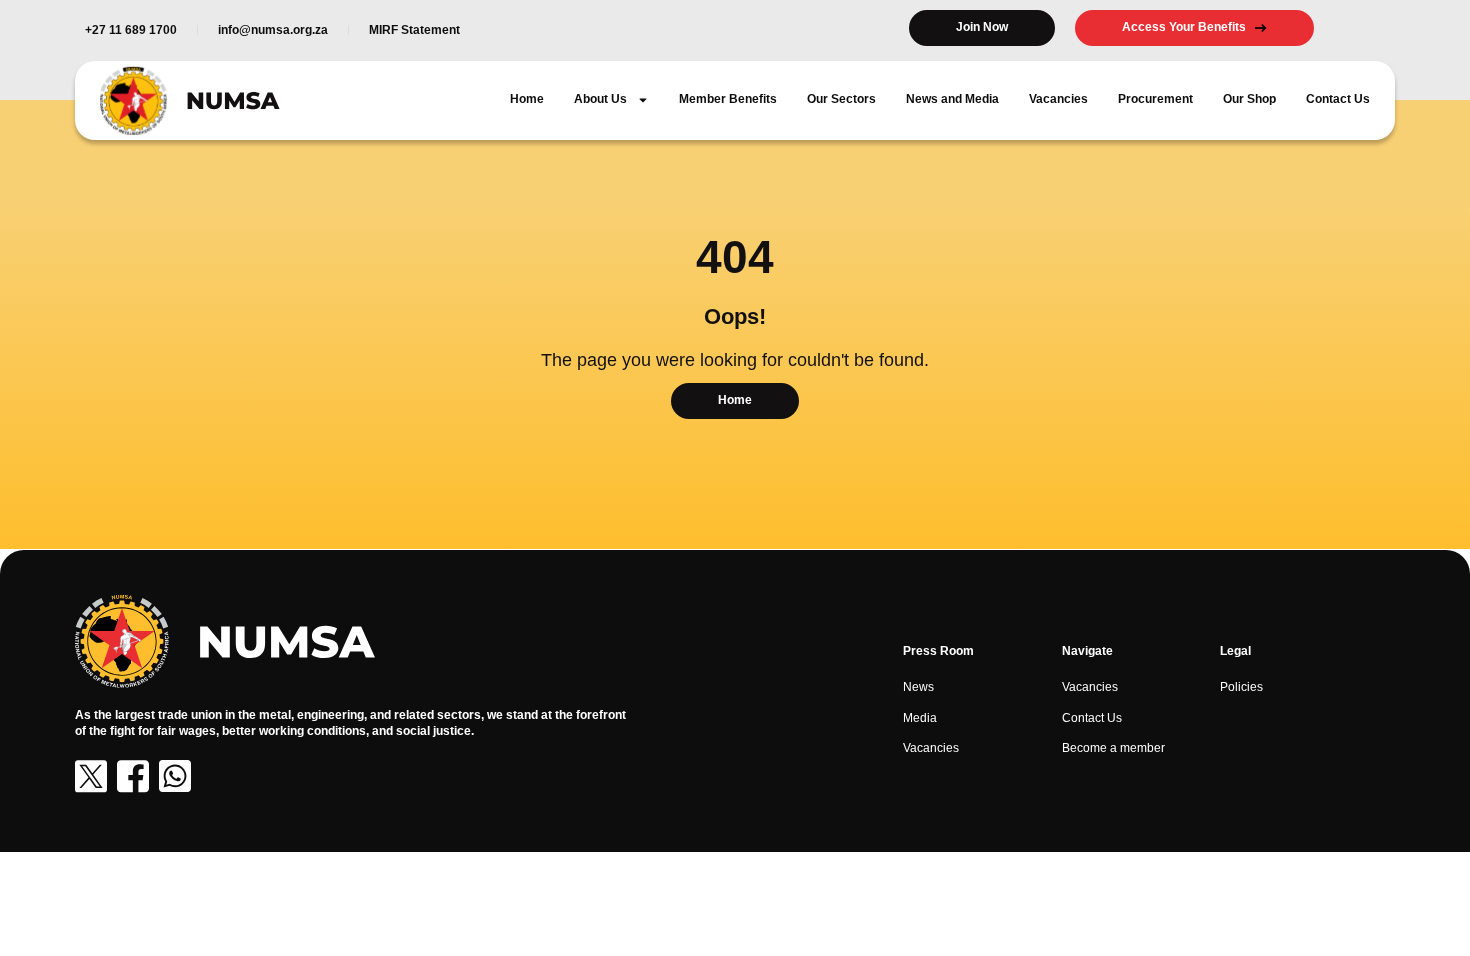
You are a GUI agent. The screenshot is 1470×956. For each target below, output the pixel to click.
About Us (600, 99)
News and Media (952, 99)
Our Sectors (841, 99)
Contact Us (1338, 99)
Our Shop (1249, 99)
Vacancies (1058, 99)
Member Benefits (728, 99)
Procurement (1155, 99)
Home (527, 99)
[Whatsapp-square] (175, 776)
